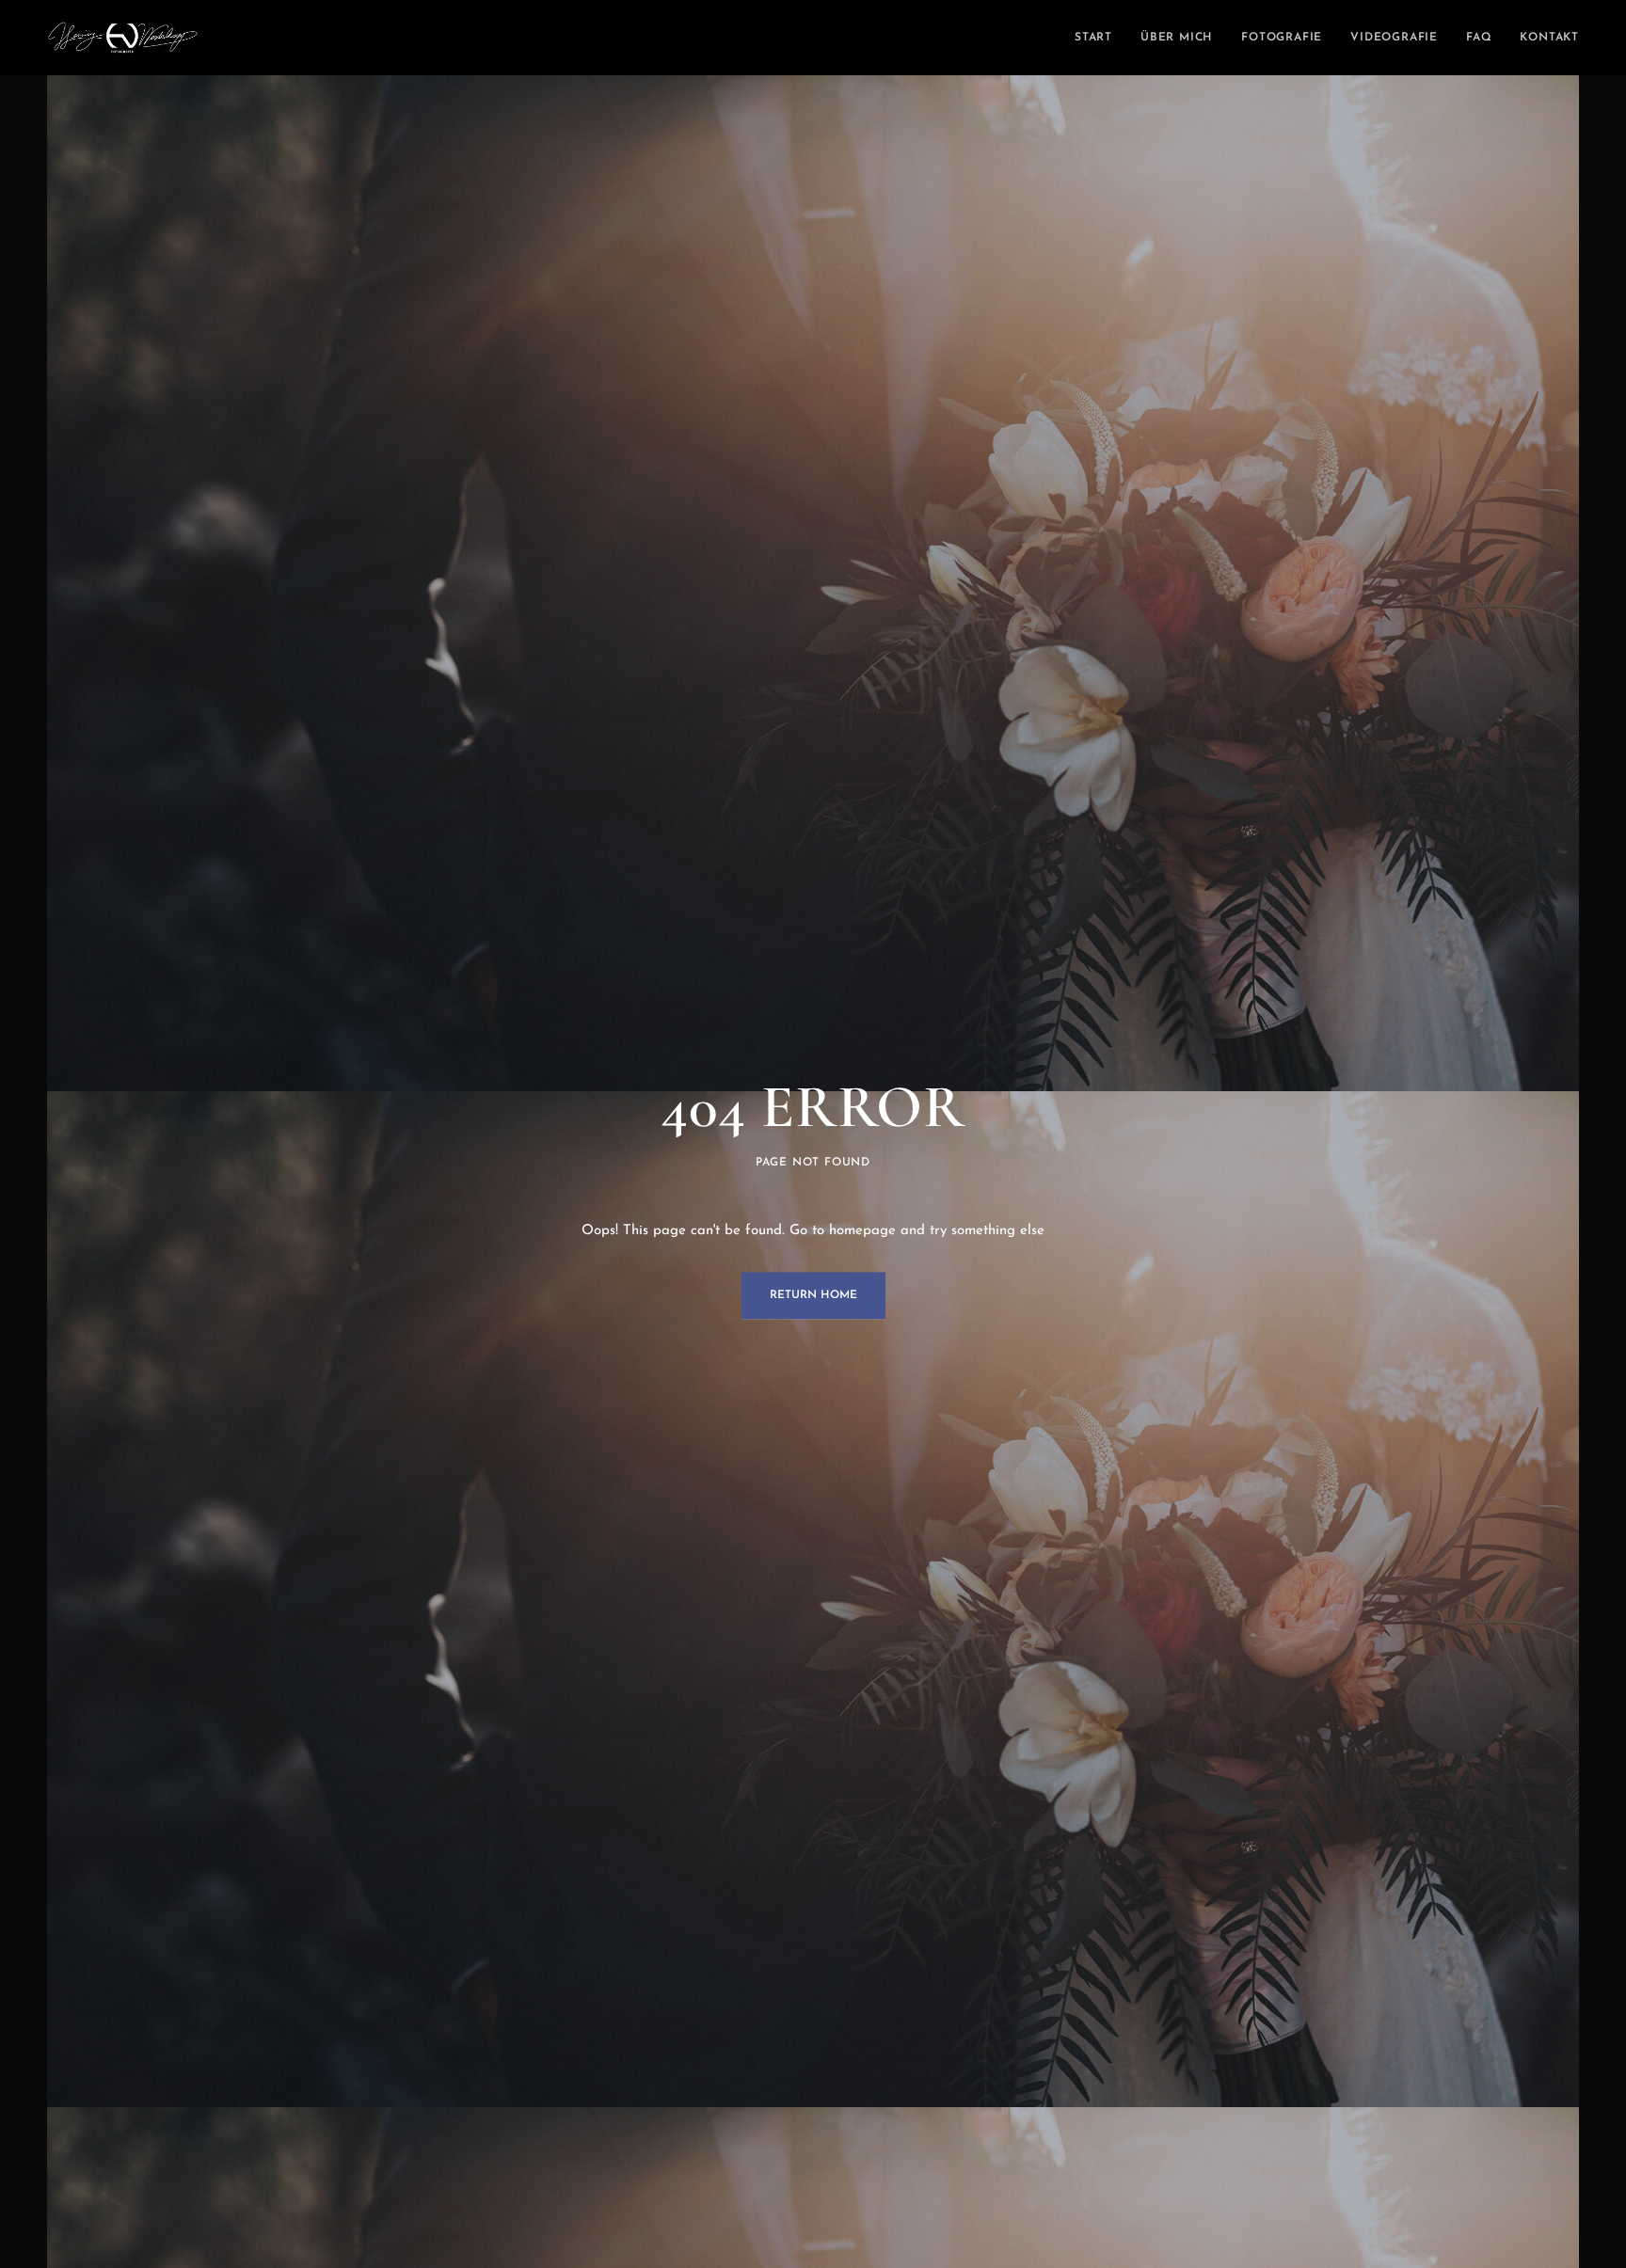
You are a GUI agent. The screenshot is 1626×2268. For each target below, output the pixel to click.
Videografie (1394, 38)
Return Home (813, 1295)
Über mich (1177, 38)
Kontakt (1549, 38)
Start (1093, 38)
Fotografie (1282, 38)
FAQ (1479, 38)
